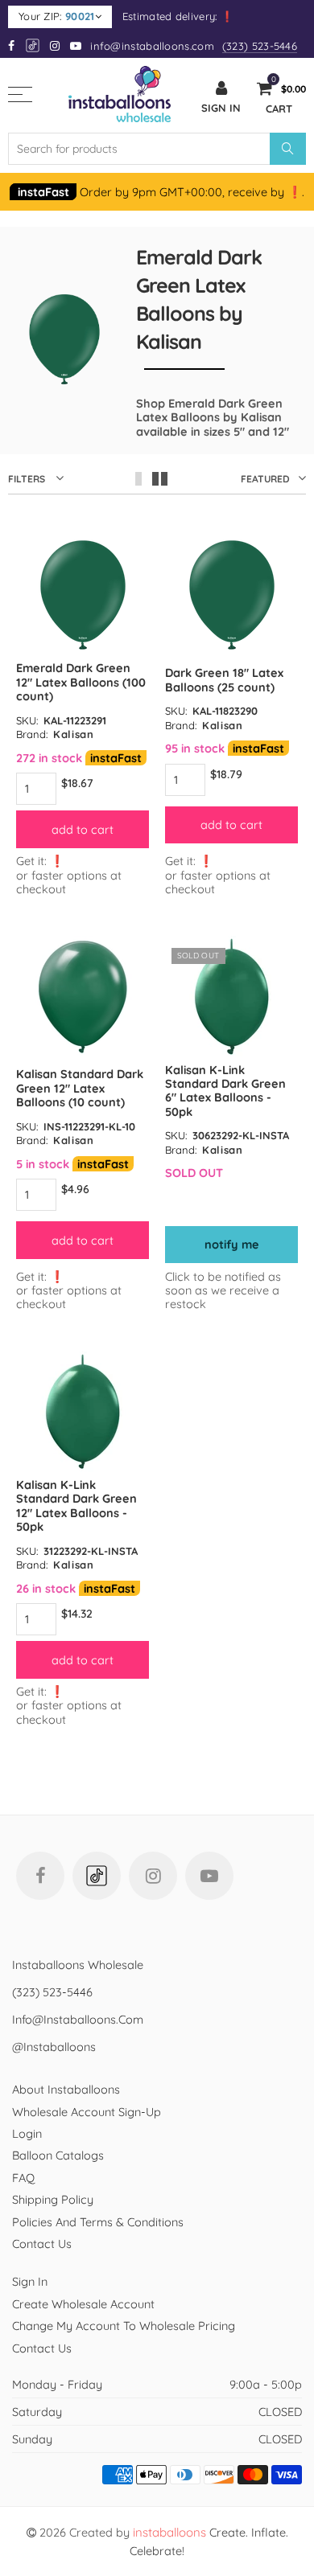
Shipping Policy (53, 2199)
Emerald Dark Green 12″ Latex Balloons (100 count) (81, 682)
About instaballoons (66, 2089)
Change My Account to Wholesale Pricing (124, 2326)
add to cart (83, 829)
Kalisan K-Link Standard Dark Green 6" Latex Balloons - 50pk (225, 1091)
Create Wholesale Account (83, 2304)
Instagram (153, 1876)
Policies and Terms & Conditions (98, 2222)
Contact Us (42, 2244)
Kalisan (74, 734)
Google (33, 45)
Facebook (40, 1876)
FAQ (23, 2178)
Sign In (30, 2281)
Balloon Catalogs (58, 2155)
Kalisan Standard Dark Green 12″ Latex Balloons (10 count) (80, 1088)
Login (27, 2133)
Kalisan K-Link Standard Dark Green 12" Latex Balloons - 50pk (76, 1505)
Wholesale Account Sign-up (87, 2112)
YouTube (209, 1876)
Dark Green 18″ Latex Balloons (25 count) (224, 679)
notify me (232, 1244)
